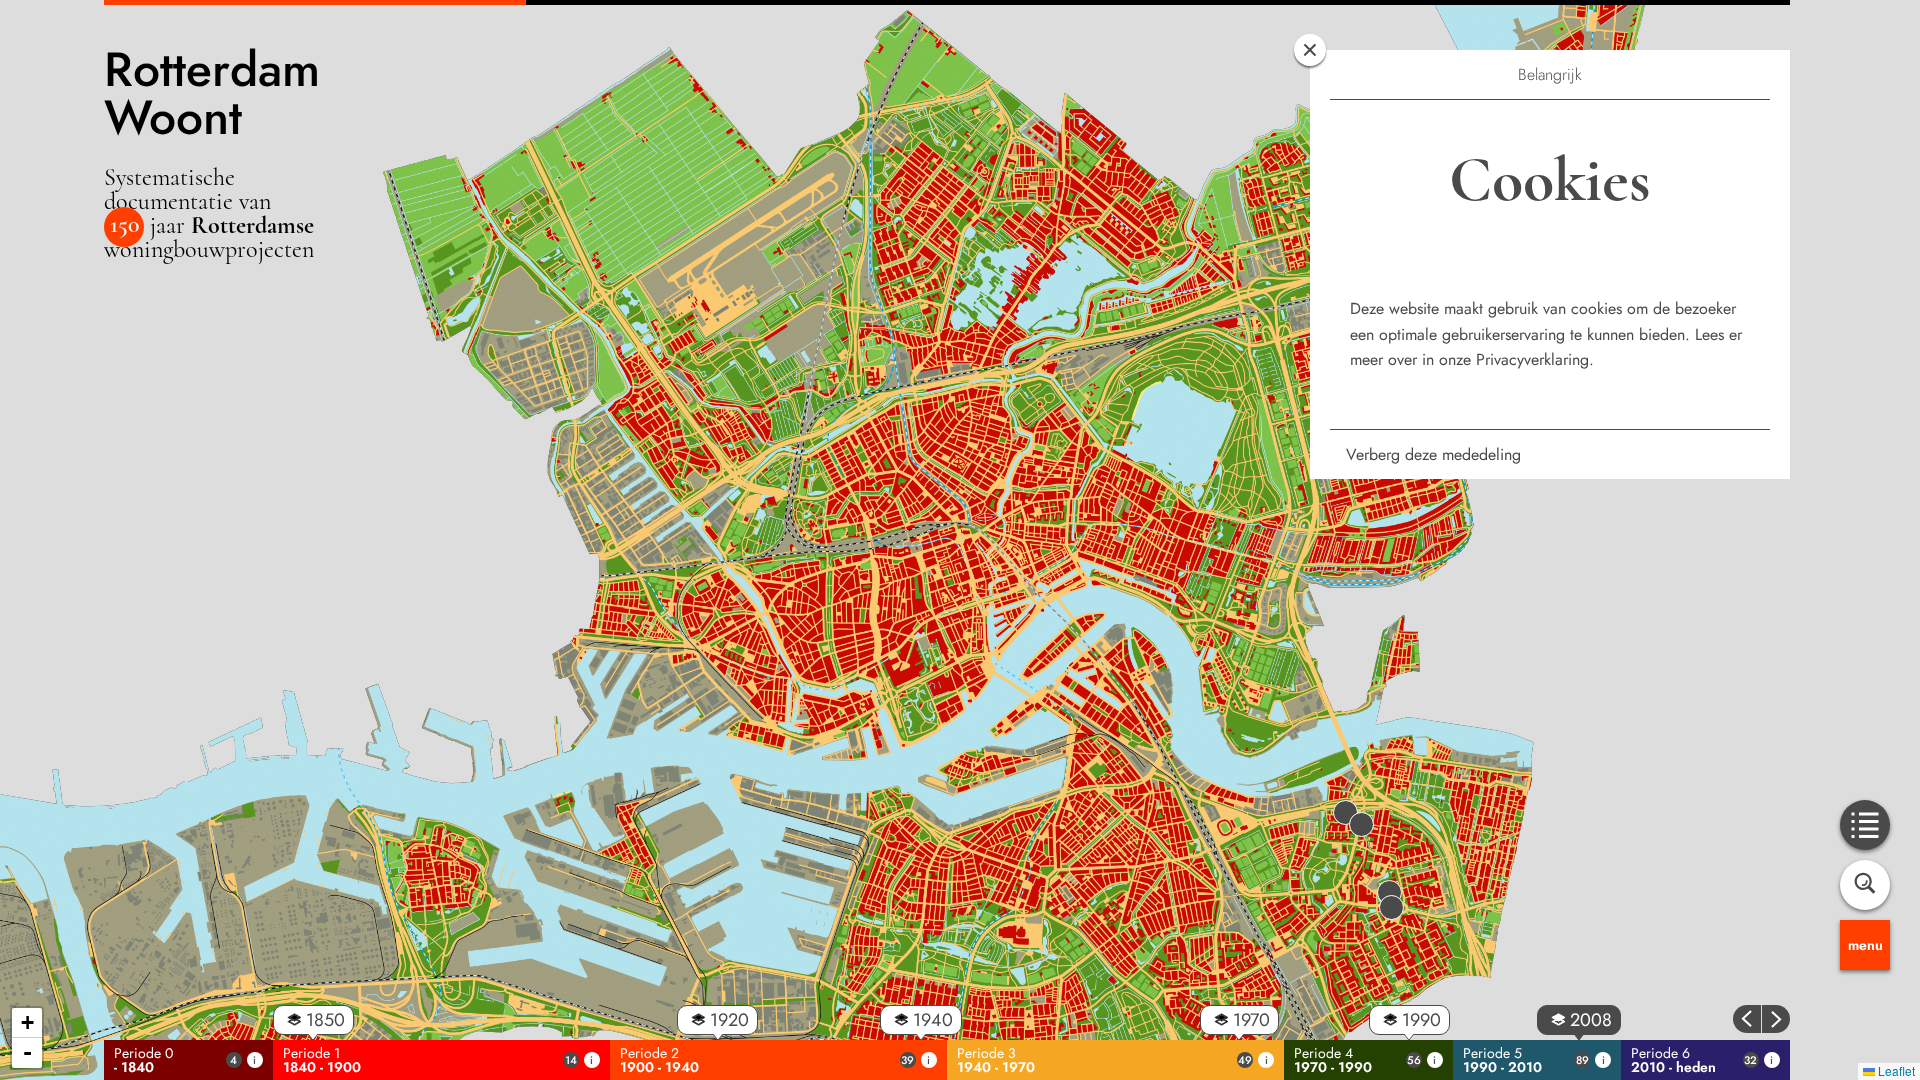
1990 (1421, 1020)
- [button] (27, 1052)
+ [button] (27, 1022)
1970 (1251, 1020)
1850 (325, 1020)
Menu (1865, 945)
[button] (1391, 899)
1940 (933, 1020)
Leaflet (1895, 1070)
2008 (1591, 1020)
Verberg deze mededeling (1433, 454)
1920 (729, 1020)
